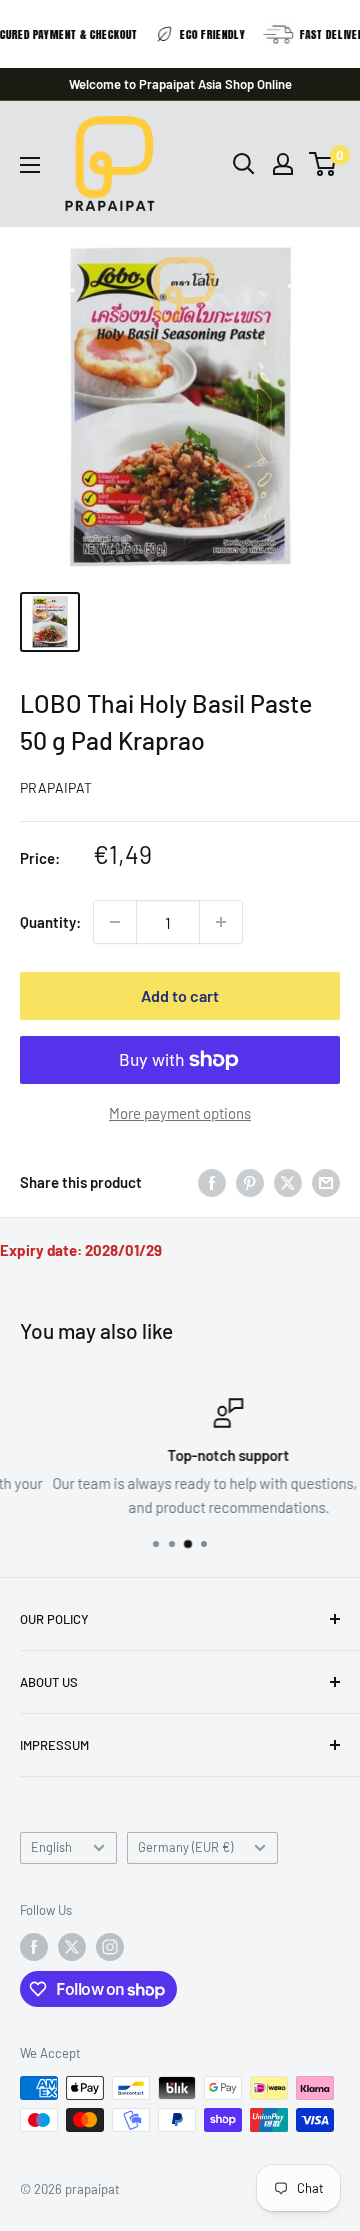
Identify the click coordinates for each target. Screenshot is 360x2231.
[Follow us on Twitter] (72, 1947)
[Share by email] (326, 1182)
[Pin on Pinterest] (250, 1182)
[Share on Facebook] (212, 1182)
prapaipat (56, 787)
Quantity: (50, 922)
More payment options (180, 1113)
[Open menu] (30, 165)
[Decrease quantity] (115, 922)
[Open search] (244, 164)
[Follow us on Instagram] (110, 1947)
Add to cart (180, 995)
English (51, 1847)
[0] (323, 164)
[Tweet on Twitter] (288, 1182)
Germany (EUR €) (185, 1847)
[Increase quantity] (221, 922)
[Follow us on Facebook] (34, 1947)
